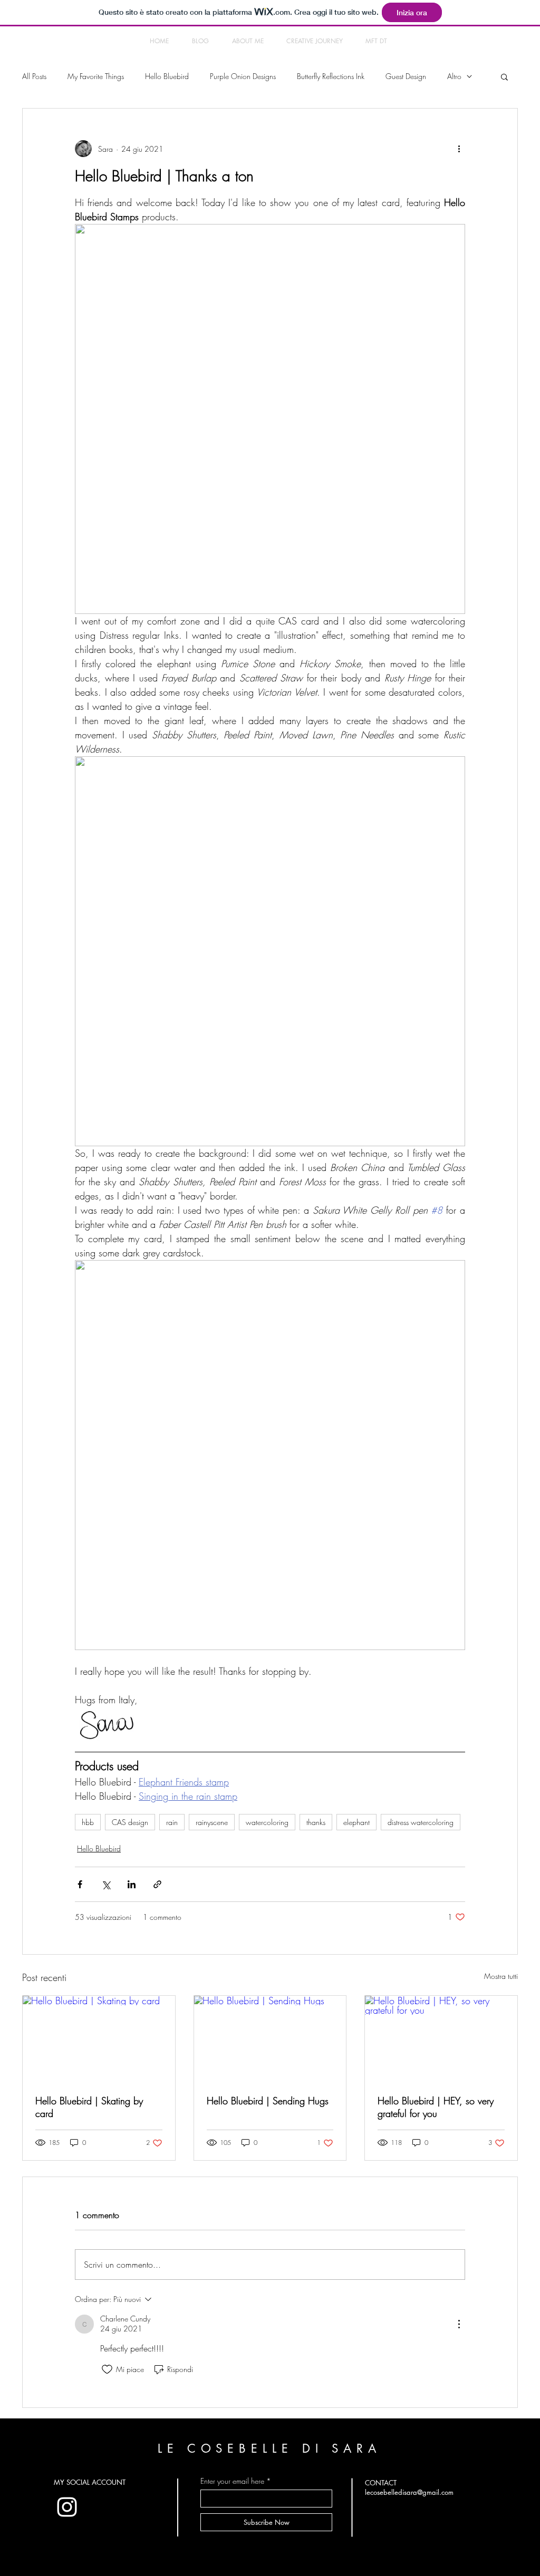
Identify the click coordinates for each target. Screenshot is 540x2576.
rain (172, 1822)
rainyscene (212, 1822)
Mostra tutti (501, 1976)
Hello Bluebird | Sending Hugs (268, 2101)
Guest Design (406, 76)
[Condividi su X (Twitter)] (106, 1884)
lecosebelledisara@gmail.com (409, 2492)
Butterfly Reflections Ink (331, 76)
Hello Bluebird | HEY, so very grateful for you (436, 2107)
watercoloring (267, 1822)
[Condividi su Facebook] (80, 1884)
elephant (356, 1822)
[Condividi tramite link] (157, 1884)
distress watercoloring (421, 1822)
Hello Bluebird (167, 76)
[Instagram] (67, 2507)
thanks (316, 1822)
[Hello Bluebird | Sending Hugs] (270, 2038)
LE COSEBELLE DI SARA (269, 2448)
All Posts (34, 76)
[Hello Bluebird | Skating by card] (99, 2038)
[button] (504, 76)
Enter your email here (232, 2481)
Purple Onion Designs (243, 76)
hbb (88, 1822)
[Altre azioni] (459, 149)
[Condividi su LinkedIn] (132, 1884)
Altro (454, 76)
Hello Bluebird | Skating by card (89, 2107)
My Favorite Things (96, 76)
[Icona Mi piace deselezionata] (107, 2369)
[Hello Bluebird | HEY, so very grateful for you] (441, 2038)
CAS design (130, 1822)
